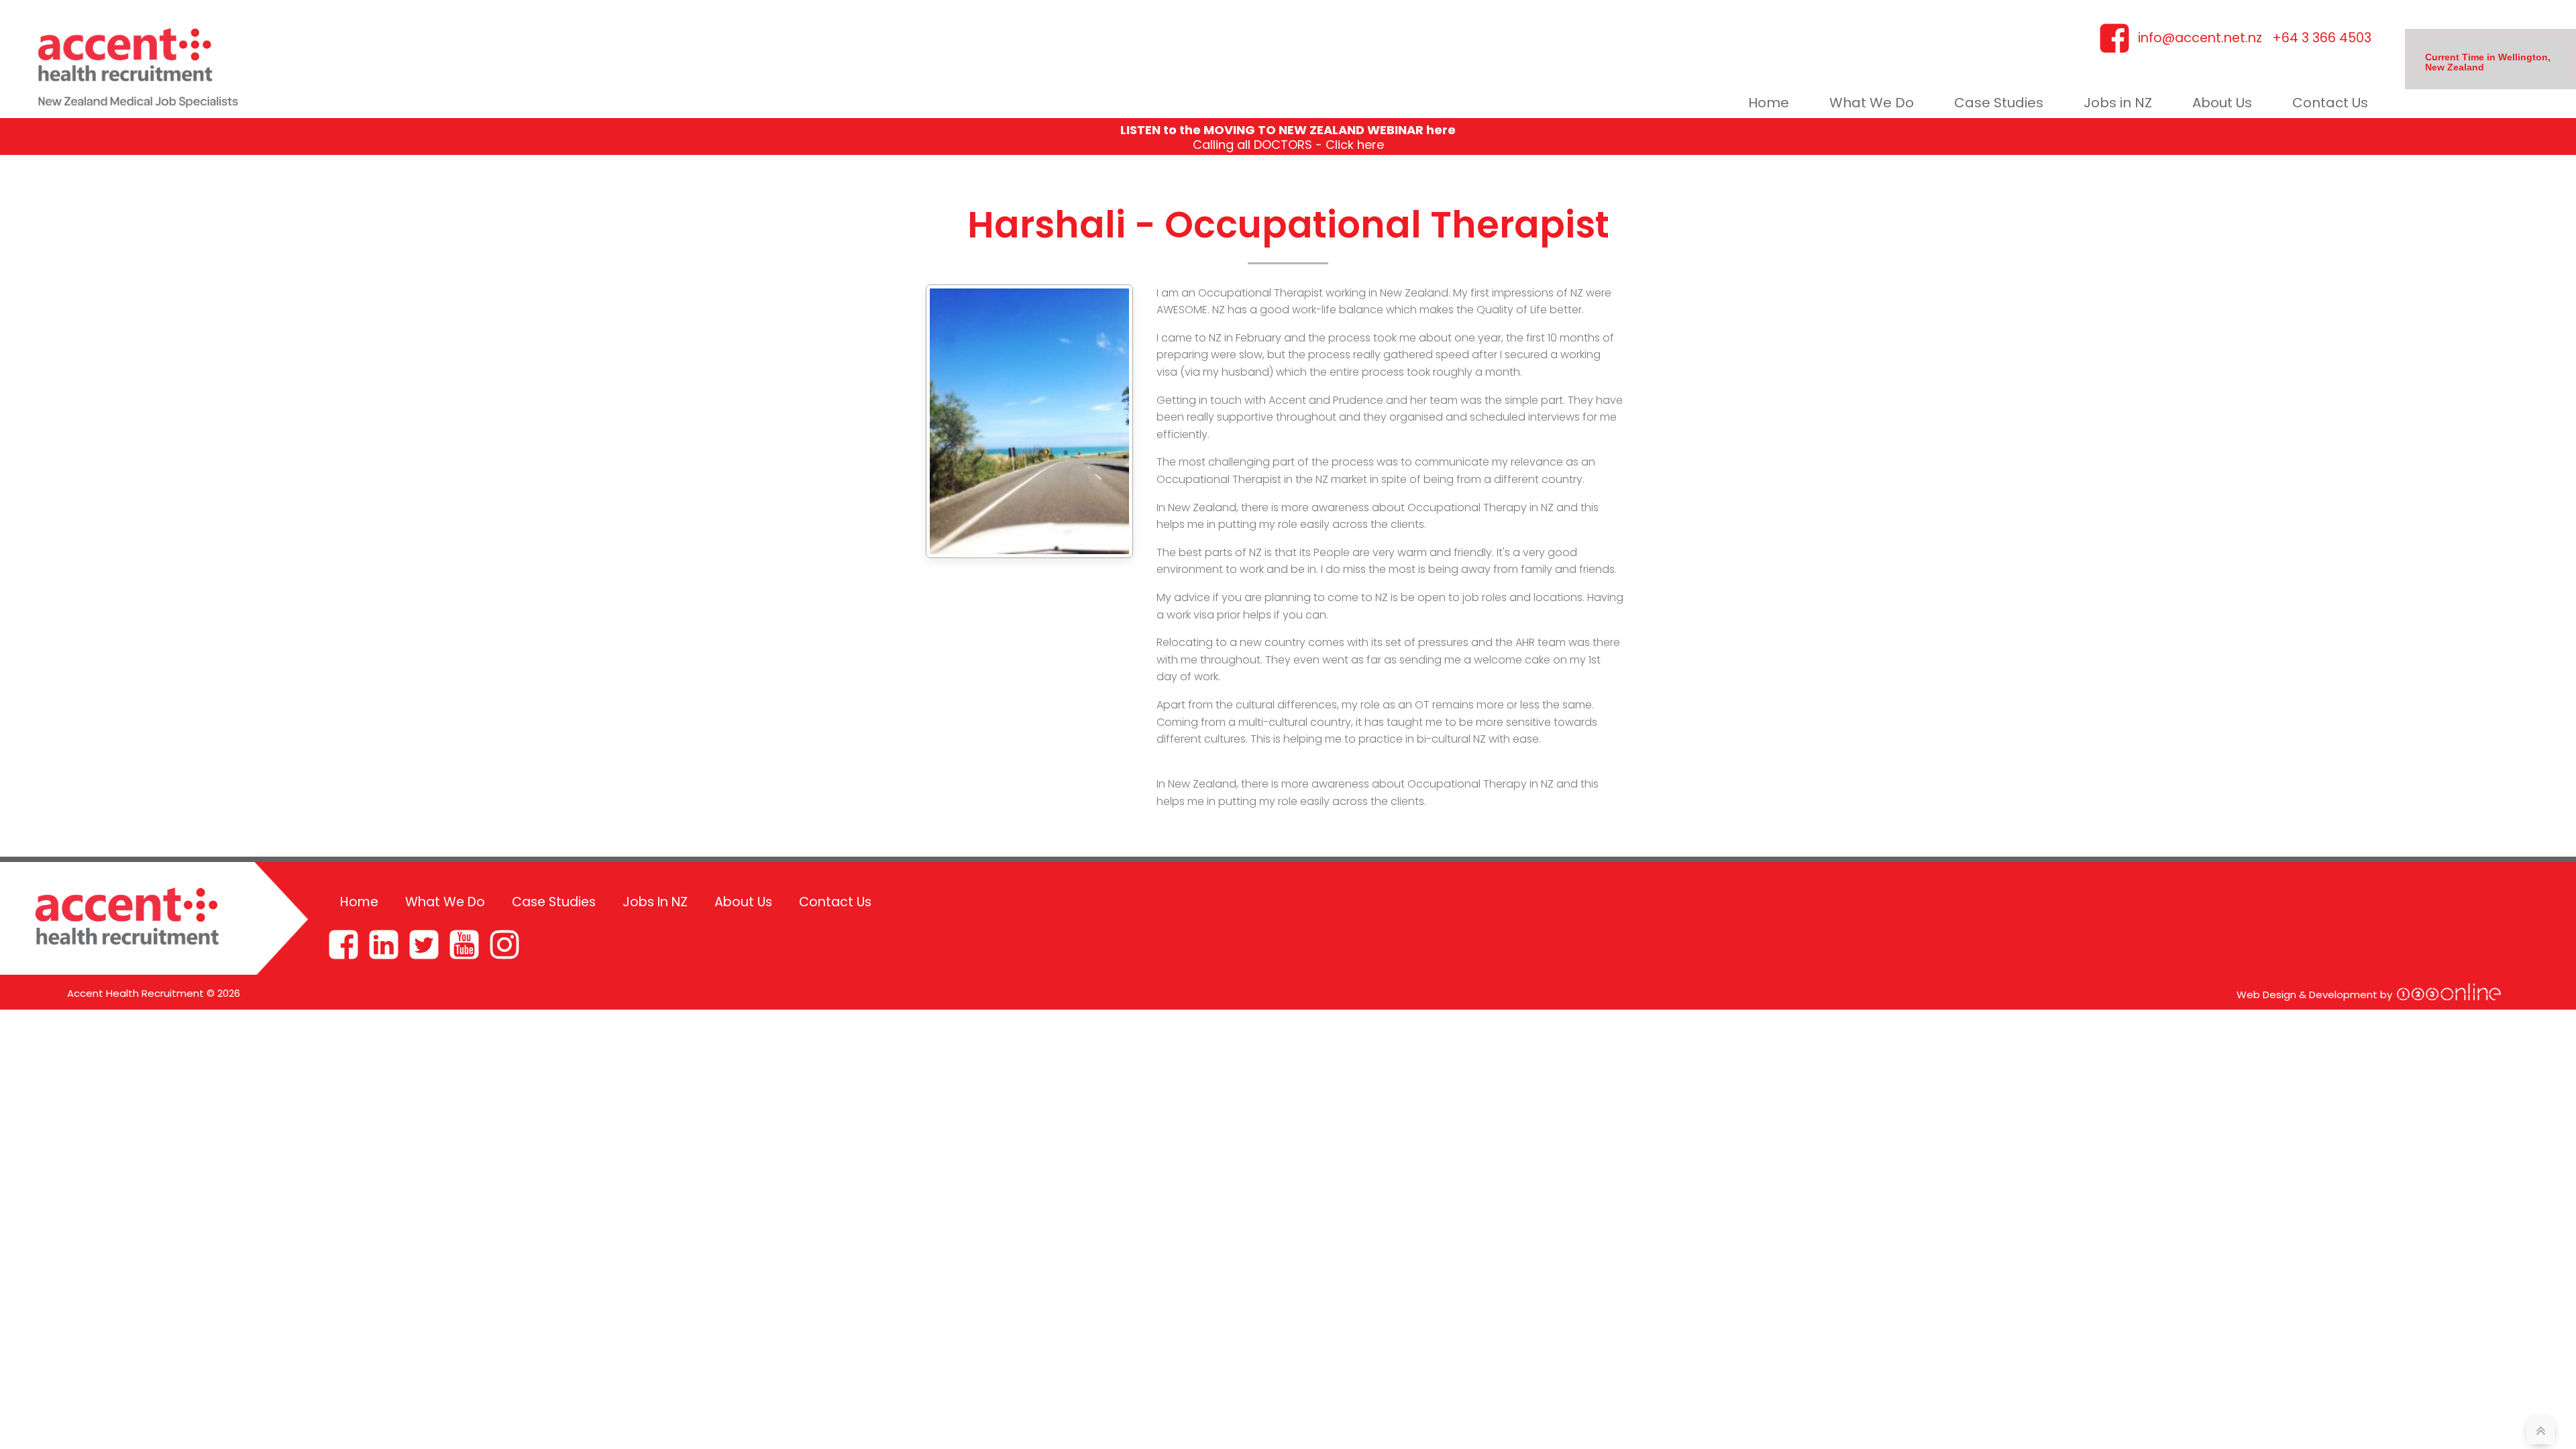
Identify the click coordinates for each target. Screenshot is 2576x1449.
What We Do (1872, 103)
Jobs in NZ (2118, 103)
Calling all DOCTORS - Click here (1288, 145)
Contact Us (2330, 103)
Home (1769, 103)
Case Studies (1999, 103)
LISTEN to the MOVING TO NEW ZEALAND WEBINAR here (1288, 130)
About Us (2222, 103)
